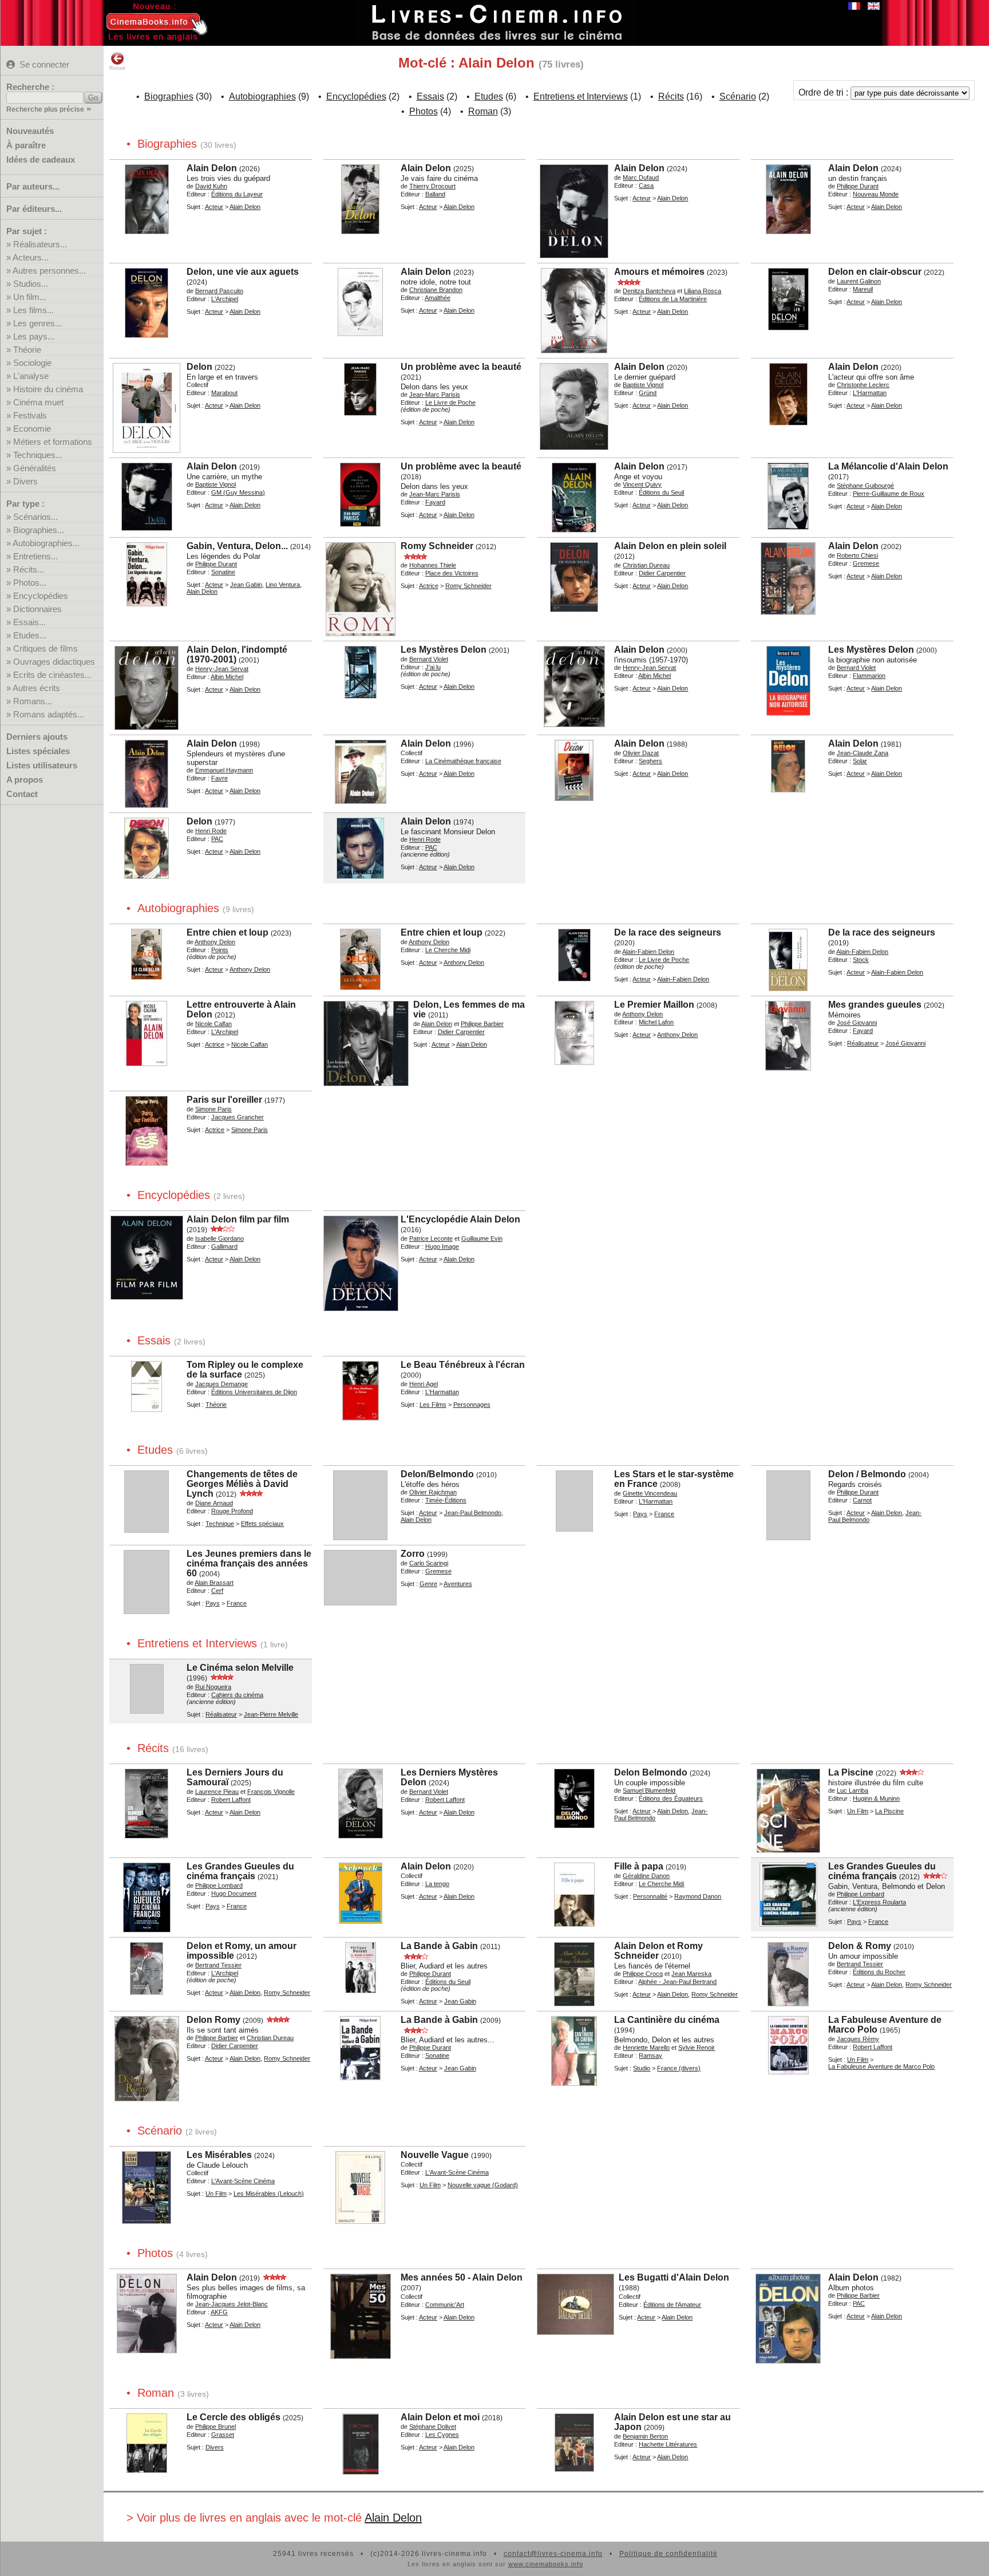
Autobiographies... (46, 543)
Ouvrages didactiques (54, 662)
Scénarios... (35, 517)
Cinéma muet (38, 402)
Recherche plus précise (45, 109)
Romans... (33, 701)
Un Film (858, 1811)
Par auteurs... (33, 186)
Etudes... (30, 635)
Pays (640, 1514)
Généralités (35, 468)
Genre (428, 1584)
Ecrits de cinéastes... (52, 675)
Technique (220, 1524)
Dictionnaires (37, 609)
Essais (430, 96)
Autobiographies (262, 96)
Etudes (489, 96)
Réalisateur (863, 1043)
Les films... (33, 310)
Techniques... (38, 455)
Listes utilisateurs (42, 765)
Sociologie (32, 363)
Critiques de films (46, 648)
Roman (483, 111)
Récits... (29, 569)
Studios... (31, 284)
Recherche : (30, 87)
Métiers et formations (53, 442)
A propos (25, 780)
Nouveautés (30, 131)
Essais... (29, 622)
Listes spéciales (38, 751)
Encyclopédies (41, 596)
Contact (22, 794)
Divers (25, 481)
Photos (424, 111)
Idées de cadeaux (41, 159)
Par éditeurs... (34, 209)
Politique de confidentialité (668, 2554)
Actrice (429, 586)
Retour (117, 68)
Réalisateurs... (40, 244)
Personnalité (650, 1896)
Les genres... (37, 323)
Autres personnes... (49, 271)
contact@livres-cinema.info (553, 2554)
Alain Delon (393, 2518)
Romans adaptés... (49, 714)
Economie (32, 429)
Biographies (169, 96)
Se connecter (44, 64)
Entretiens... (35, 556)
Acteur (214, 207)
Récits (671, 96)
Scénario (738, 96)
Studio (642, 2068)
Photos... (30, 583)
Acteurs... (31, 257)
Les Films (433, 1405)
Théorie (27, 350)
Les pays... (34, 336)
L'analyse (31, 376)
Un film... (30, 297)
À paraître (26, 145)
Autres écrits (36, 688)
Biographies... (39, 530)
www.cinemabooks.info (546, 2564)
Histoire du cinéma (48, 389)
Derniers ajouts (37, 737)
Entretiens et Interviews (581, 96)
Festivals (30, 415)
